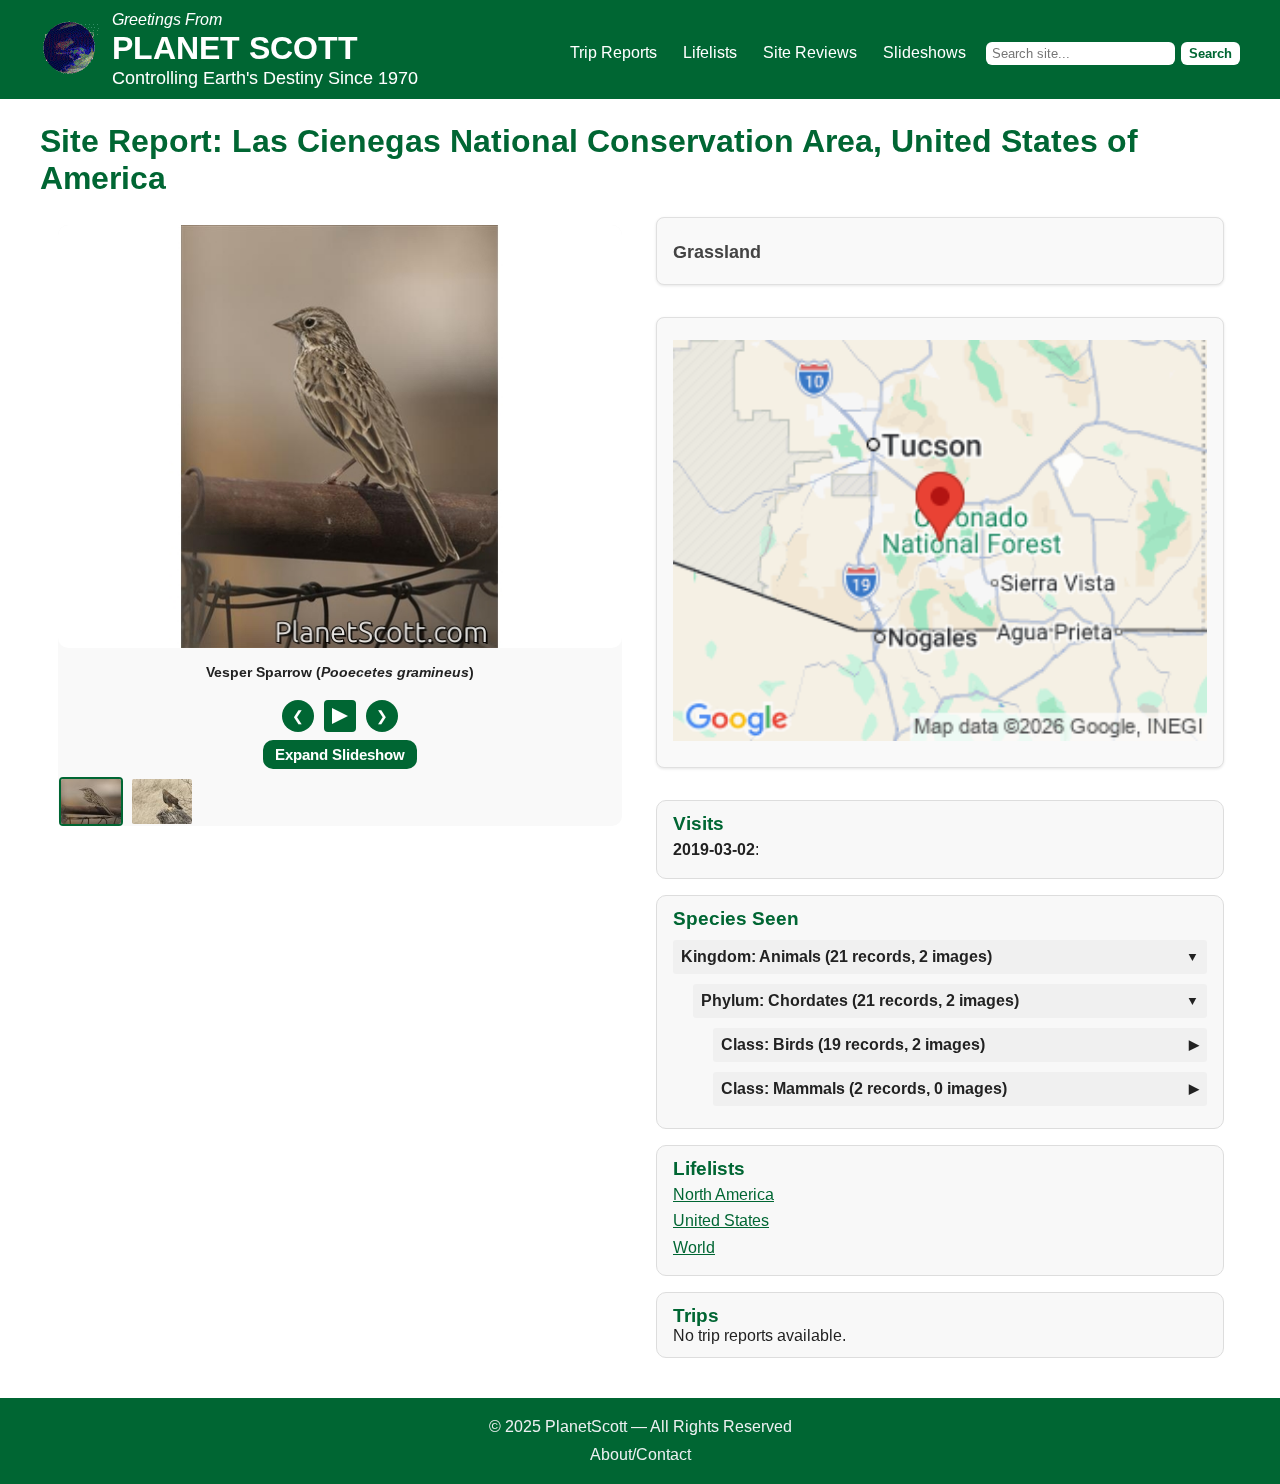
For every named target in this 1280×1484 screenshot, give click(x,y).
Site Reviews (810, 52)
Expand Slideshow (340, 754)
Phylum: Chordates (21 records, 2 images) (860, 1000)
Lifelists (710, 52)
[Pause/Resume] (340, 716)
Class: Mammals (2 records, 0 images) (864, 1088)
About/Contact (640, 1454)
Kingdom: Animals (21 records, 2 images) (836, 956)
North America (723, 1194)
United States (721, 1220)
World (694, 1247)
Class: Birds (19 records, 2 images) (853, 1044)
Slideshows (924, 52)
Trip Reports (613, 52)
